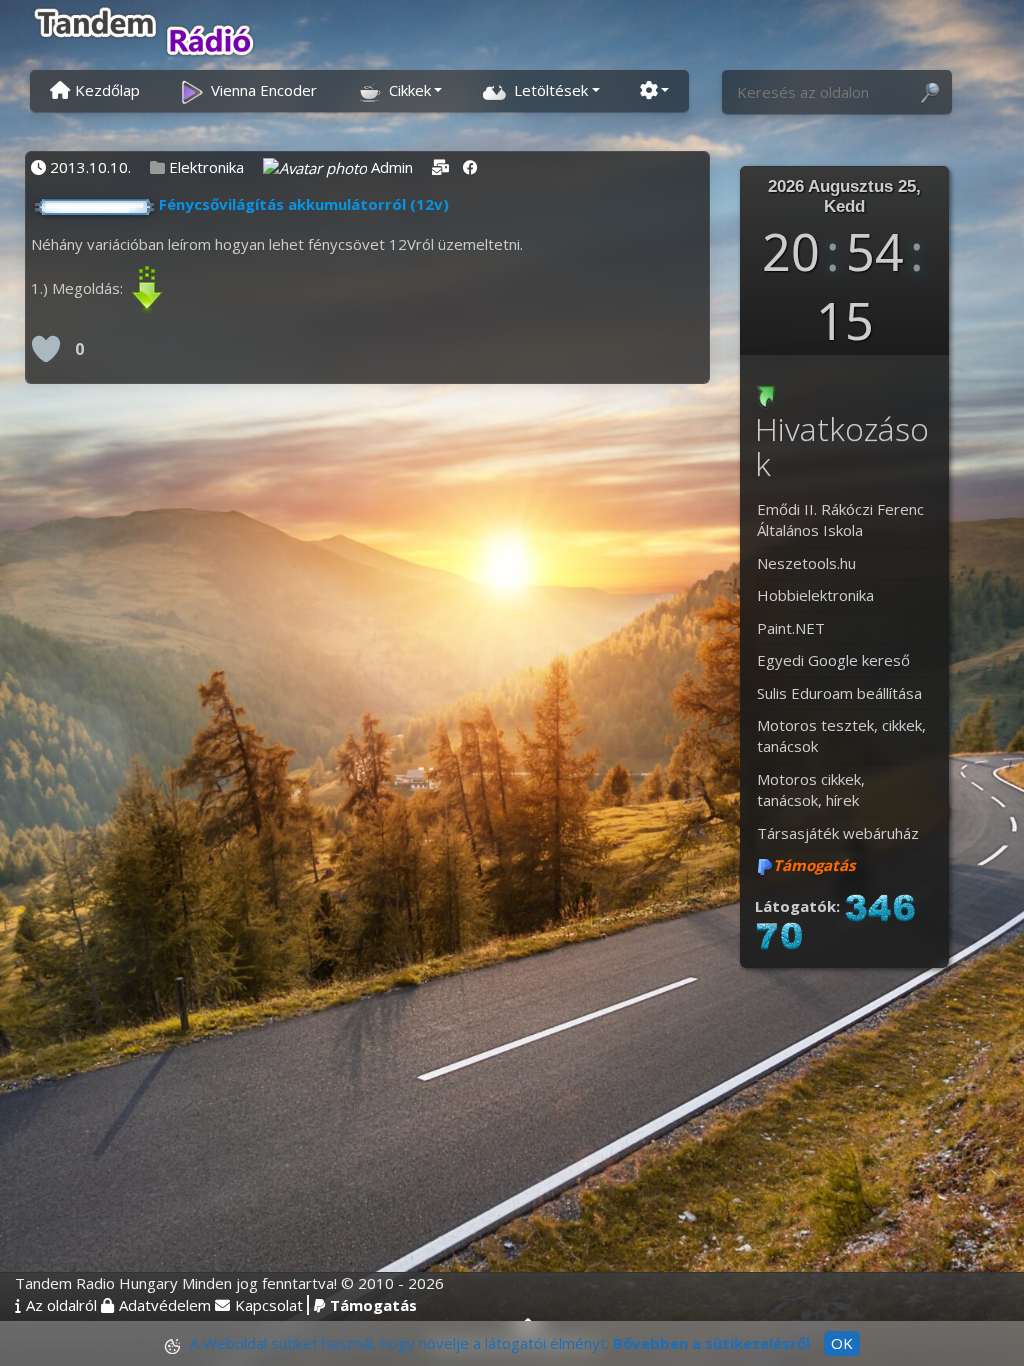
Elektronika (206, 167)
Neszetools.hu (806, 563)
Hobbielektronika (815, 595)
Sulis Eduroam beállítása (839, 693)
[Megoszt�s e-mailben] (440, 167)
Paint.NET (791, 628)
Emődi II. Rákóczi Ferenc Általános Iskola (840, 519)
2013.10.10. (90, 167)
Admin (391, 167)
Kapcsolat (269, 1305)
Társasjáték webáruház (838, 833)
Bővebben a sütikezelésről (711, 1343)
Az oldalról (61, 1305)
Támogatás (373, 1305)
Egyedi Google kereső (833, 660)
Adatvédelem (165, 1305)
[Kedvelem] (46, 349)
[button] (399, 89)
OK (842, 1343)
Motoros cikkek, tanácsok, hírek (811, 789)
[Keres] (930, 93)
